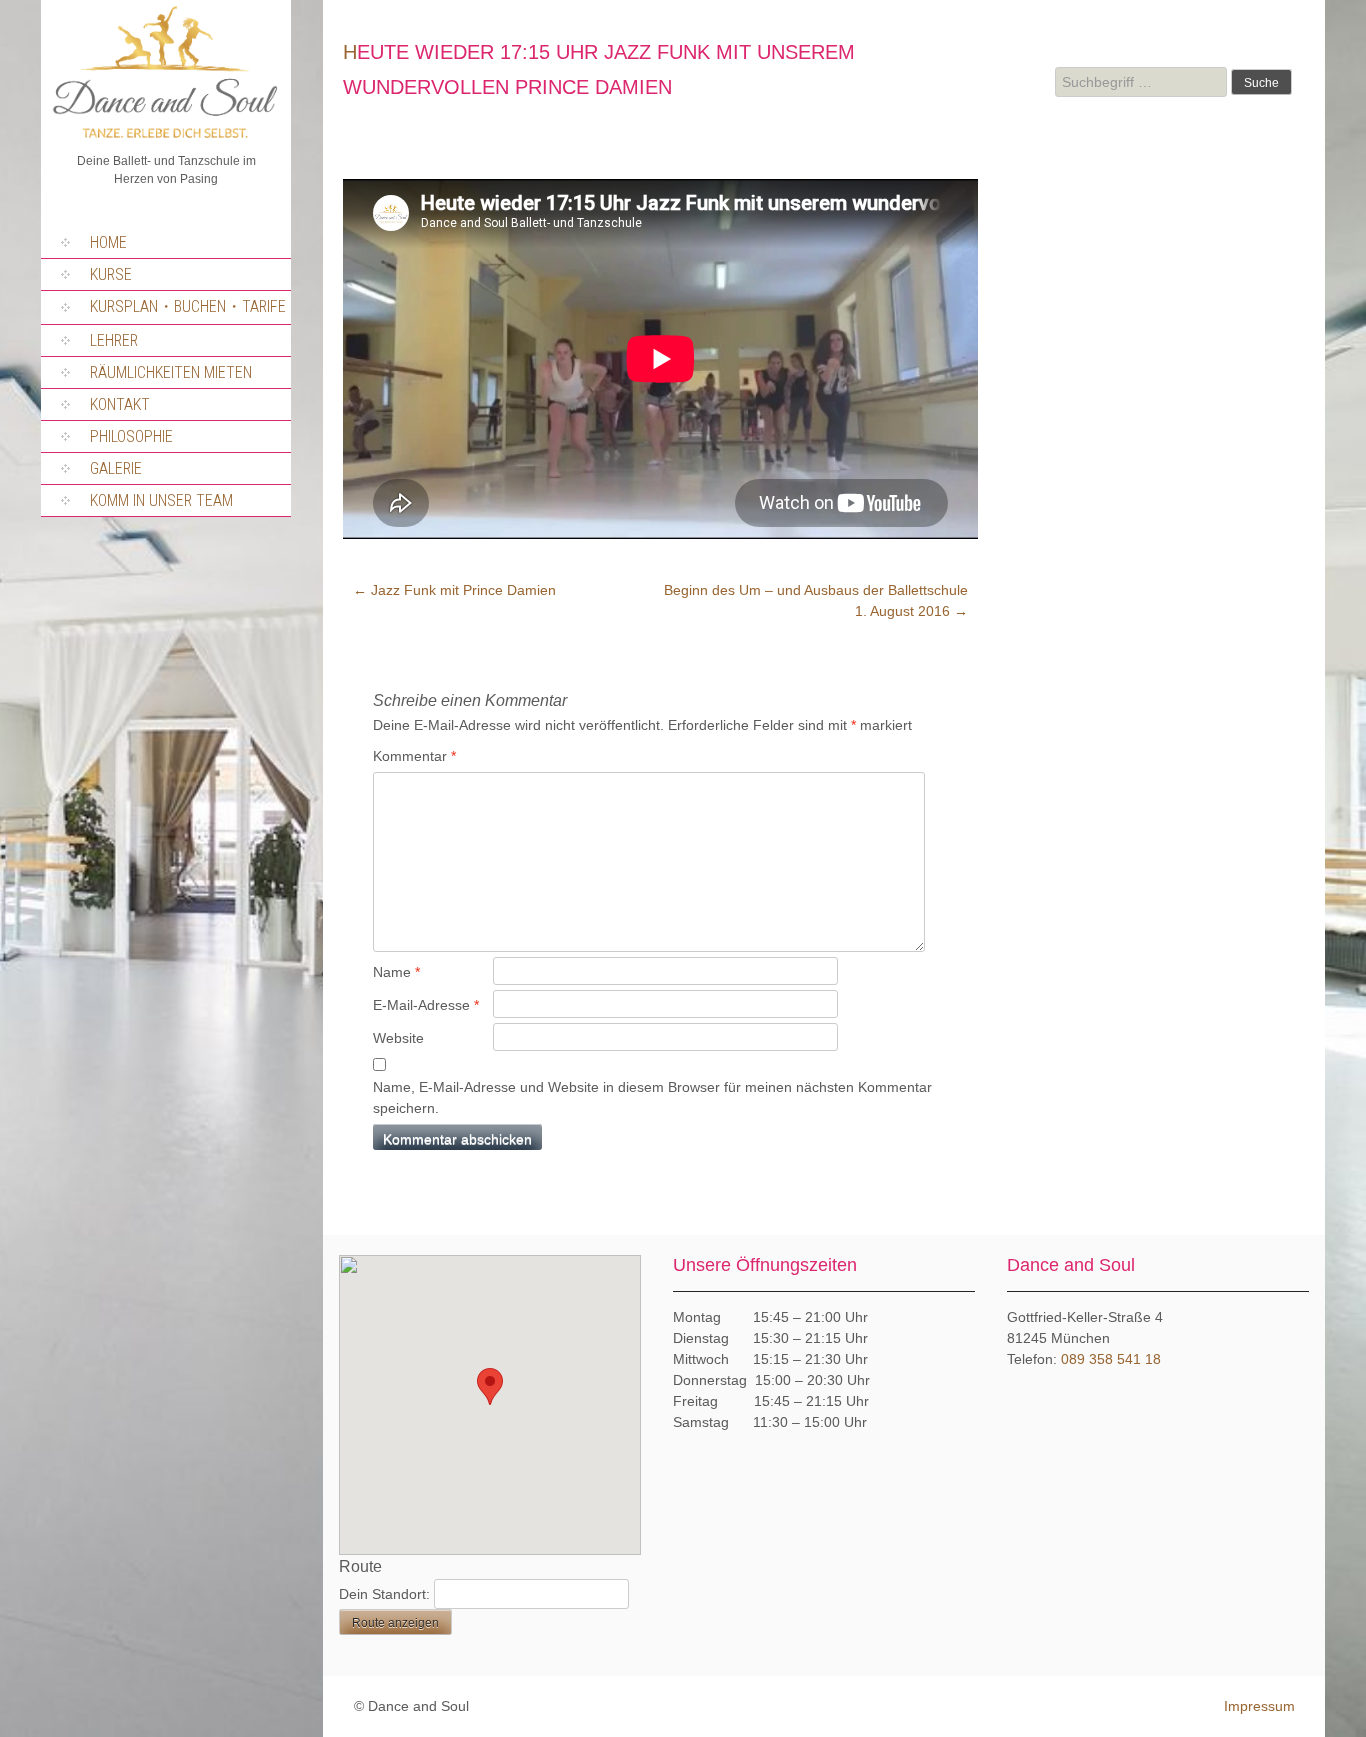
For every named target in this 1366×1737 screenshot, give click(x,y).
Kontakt (120, 404)
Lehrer (114, 340)
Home (108, 242)
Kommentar (414, 756)
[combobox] (1140, 82)
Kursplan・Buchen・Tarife (188, 306)
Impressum (1259, 1706)
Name (396, 972)
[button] (490, 1386)
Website (398, 1038)
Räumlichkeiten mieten (171, 372)
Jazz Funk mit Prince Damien (454, 590)
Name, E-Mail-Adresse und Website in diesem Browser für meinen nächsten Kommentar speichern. (652, 1097)
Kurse (111, 274)
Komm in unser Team (161, 500)
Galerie (116, 468)
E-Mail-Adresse (426, 1005)
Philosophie (131, 436)
